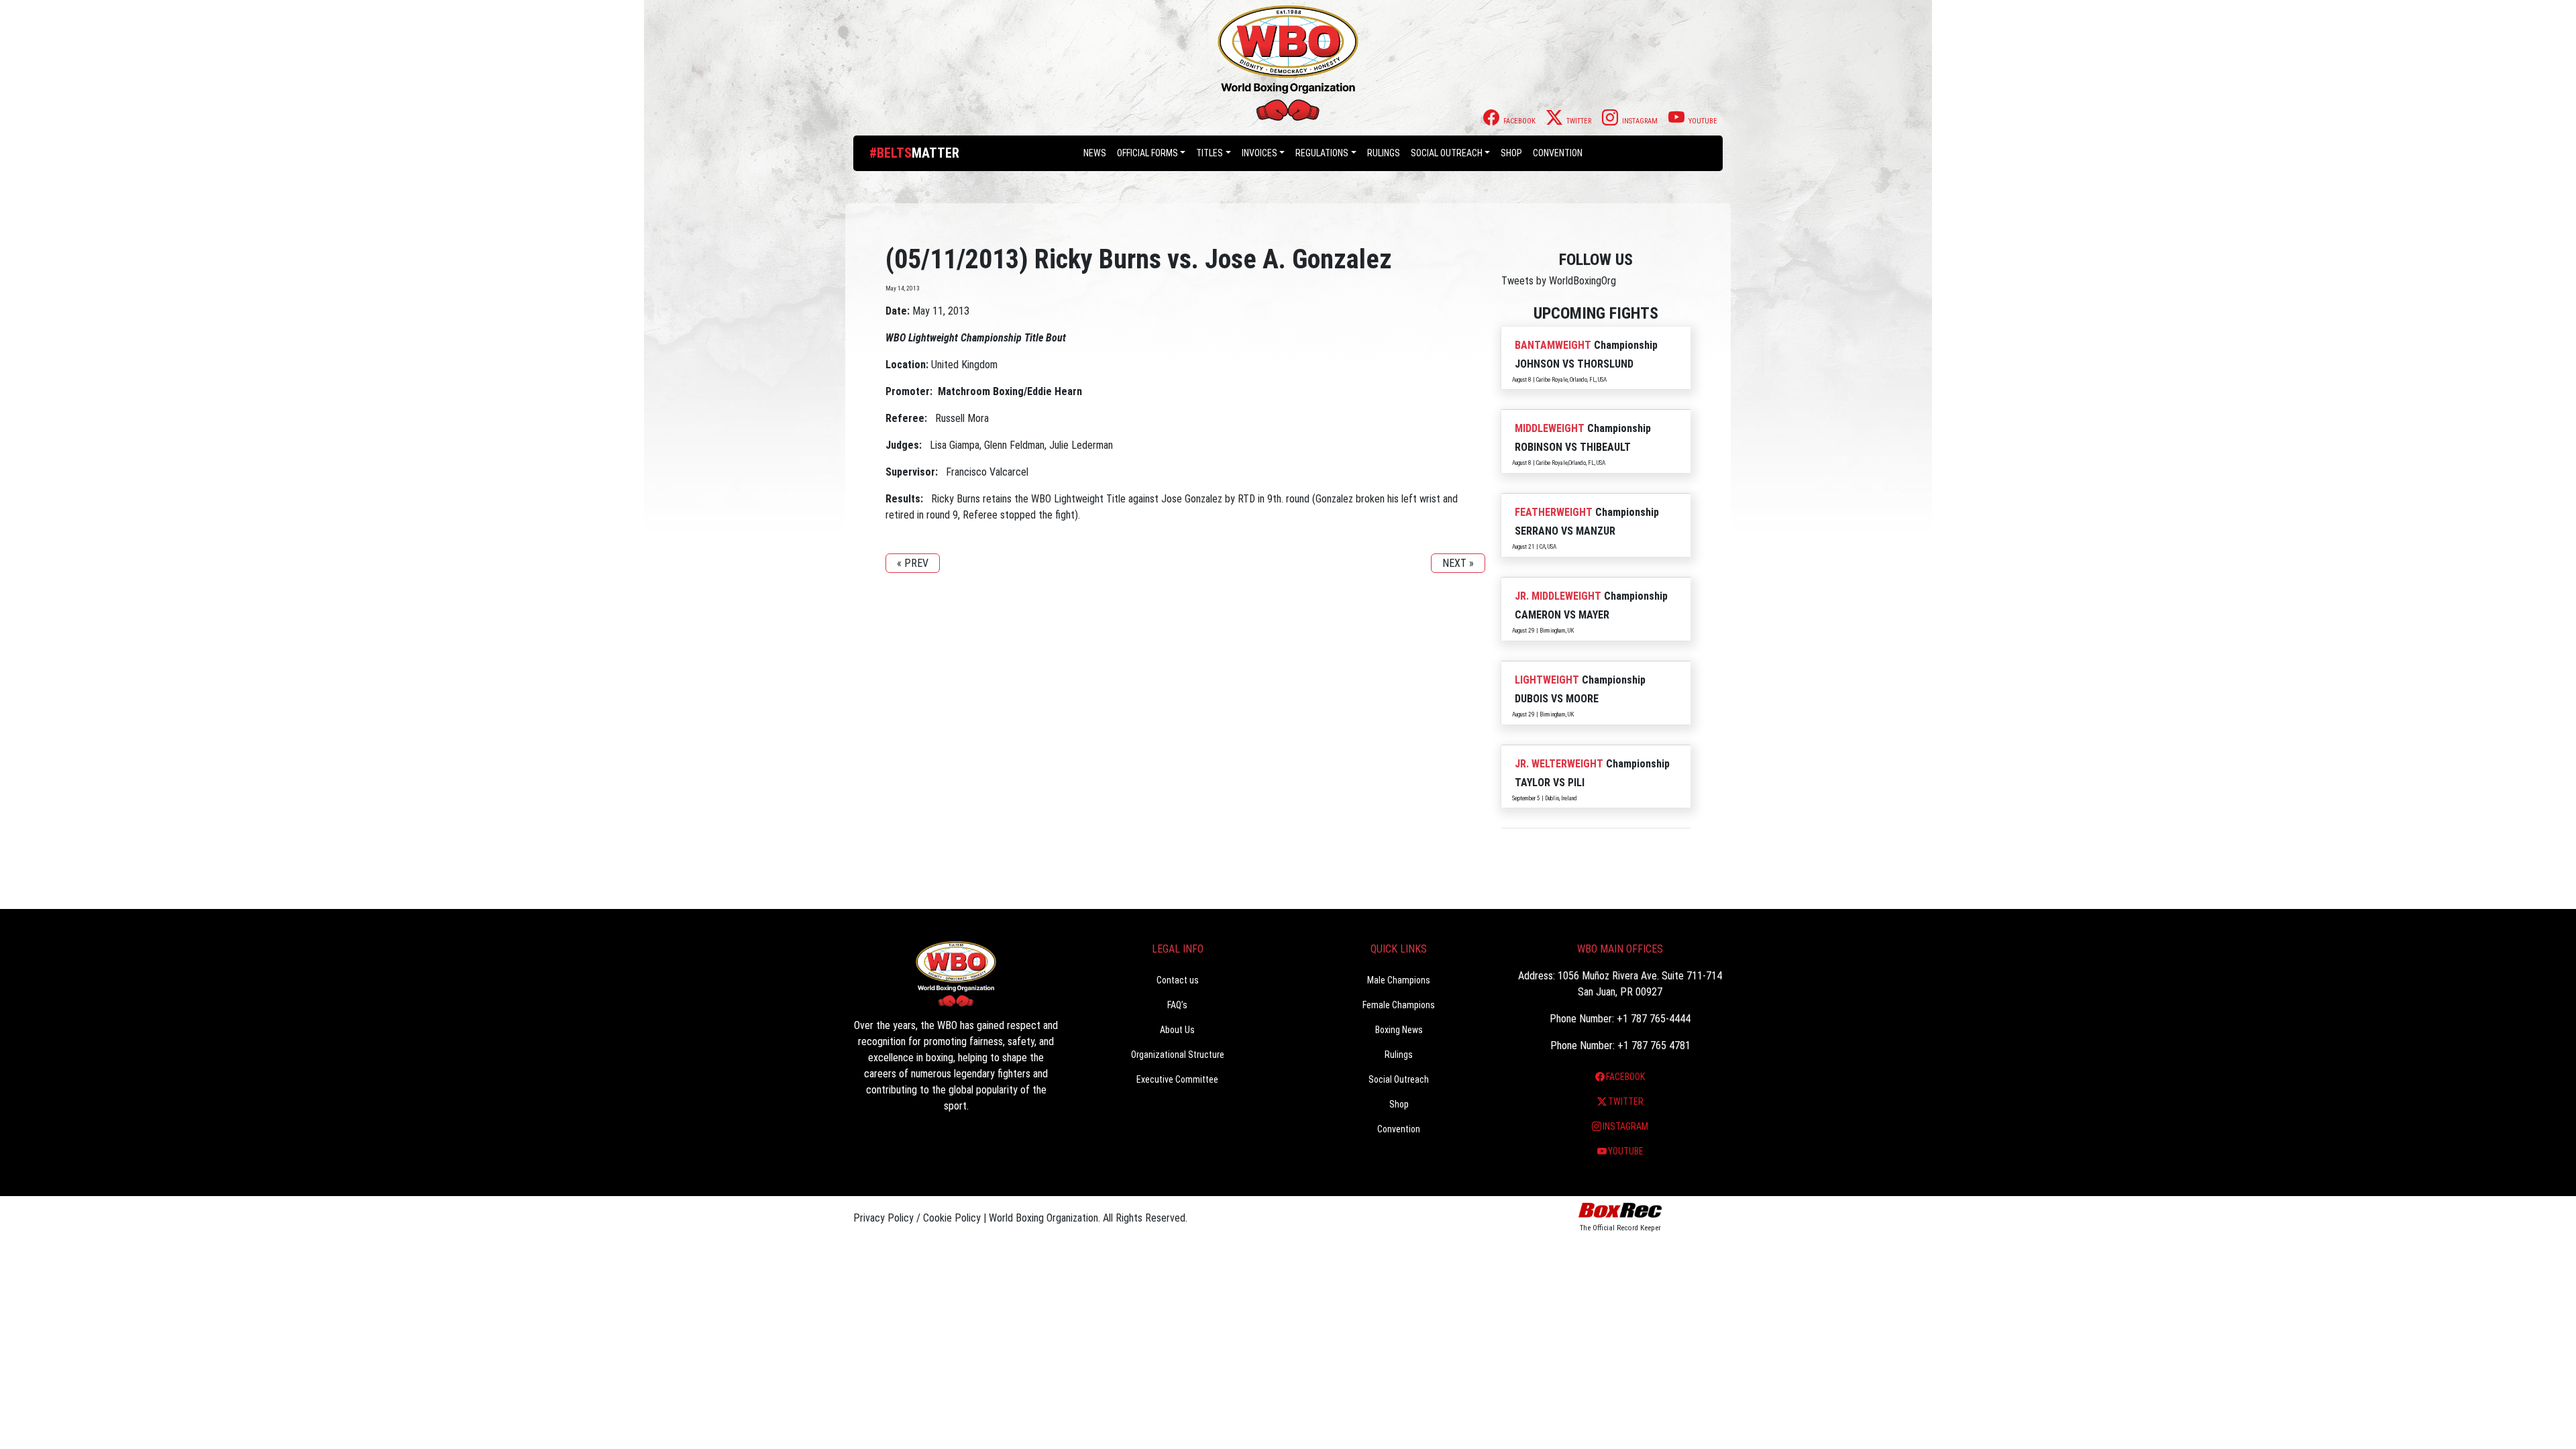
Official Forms (1147, 153)
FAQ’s (1177, 1005)
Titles (1210, 153)
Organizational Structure (1178, 1055)
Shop (1511, 153)
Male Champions (1399, 980)
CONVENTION (1558, 153)
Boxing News (1399, 1030)
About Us (1177, 1030)
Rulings (1384, 153)
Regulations (1322, 153)
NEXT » (1458, 563)
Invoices (1259, 153)
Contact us (1178, 980)
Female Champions (1399, 1005)
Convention (1399, 1129)
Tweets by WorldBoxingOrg (1559, 281)
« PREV (913, 563)
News (1095, 153)
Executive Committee (1177, 1079)
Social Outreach (1447, 153)
